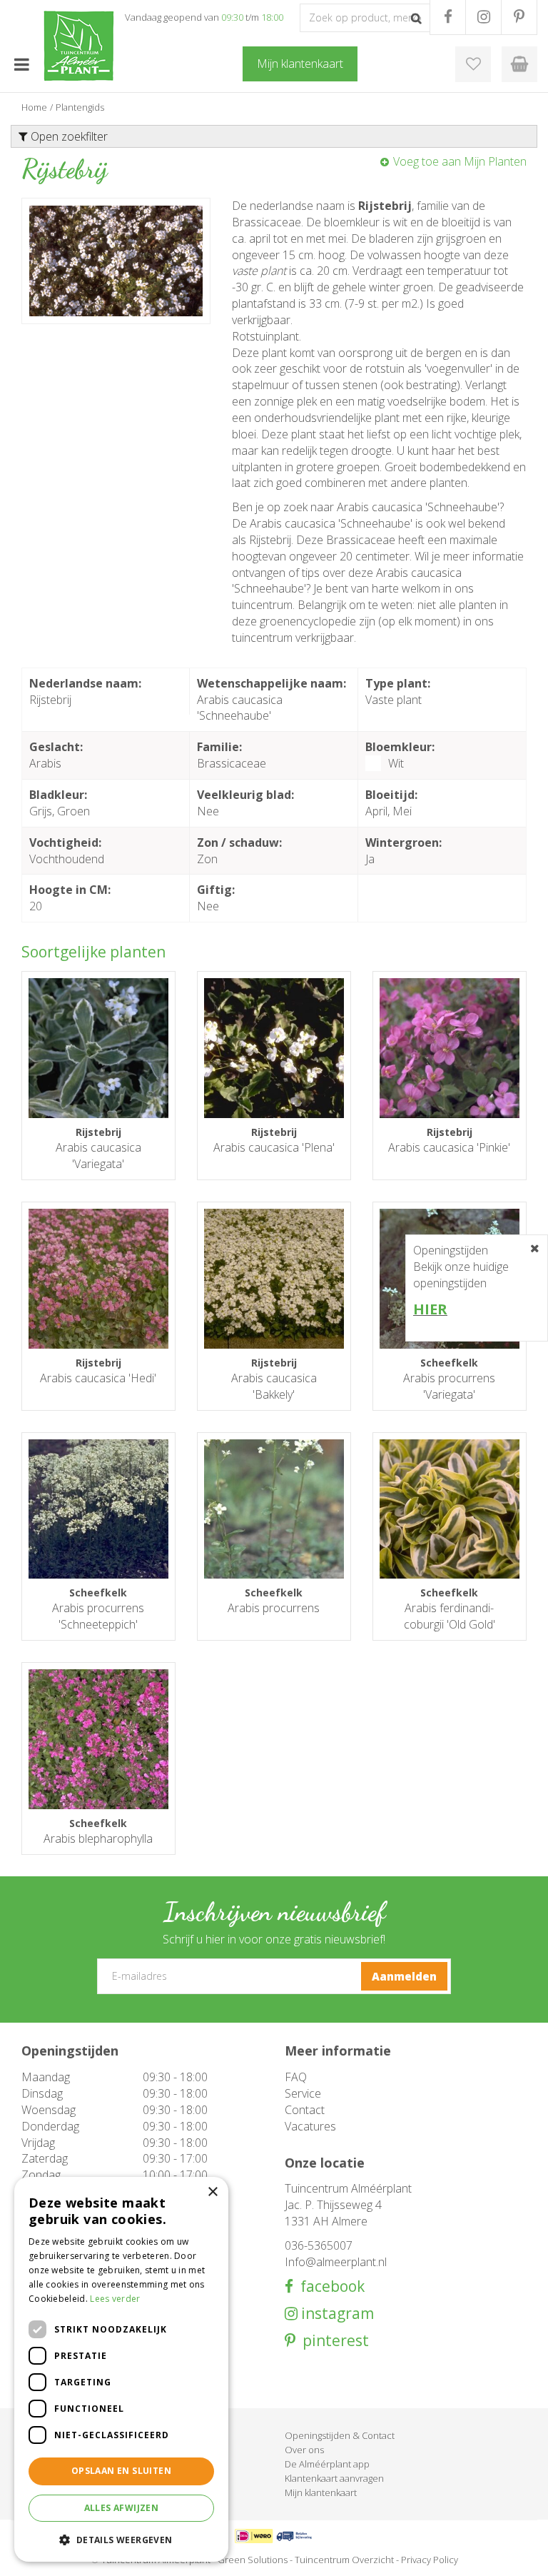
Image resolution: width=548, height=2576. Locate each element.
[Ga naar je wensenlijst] (473, 64)
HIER (430, 1309)
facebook (329, 2286)
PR (519, 17)
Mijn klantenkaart (321, 2492)
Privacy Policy (430, 2560)
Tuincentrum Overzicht (344, 2560)
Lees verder (115, 2299)
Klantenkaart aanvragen (334, 2478)
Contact (305, 2110)
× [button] (212, 2192)
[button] (121, 2539)
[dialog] (121, 2369)
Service (303, 2093)
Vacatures (310, 2126)
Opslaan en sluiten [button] (121, 2471)
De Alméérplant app (327, 2464)
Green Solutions (253, 2560)
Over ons (304, 2450)
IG (483, 17)
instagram (336, 2314)
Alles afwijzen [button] (122, 2508)
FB (448, 17)
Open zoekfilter (68, 136)
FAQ (296, 2077)
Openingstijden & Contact (340, 2435)
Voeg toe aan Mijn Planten (460, 161)
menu (21, 64)
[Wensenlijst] (473, 64)
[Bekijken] (519, 64)
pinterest (332, 2341)
